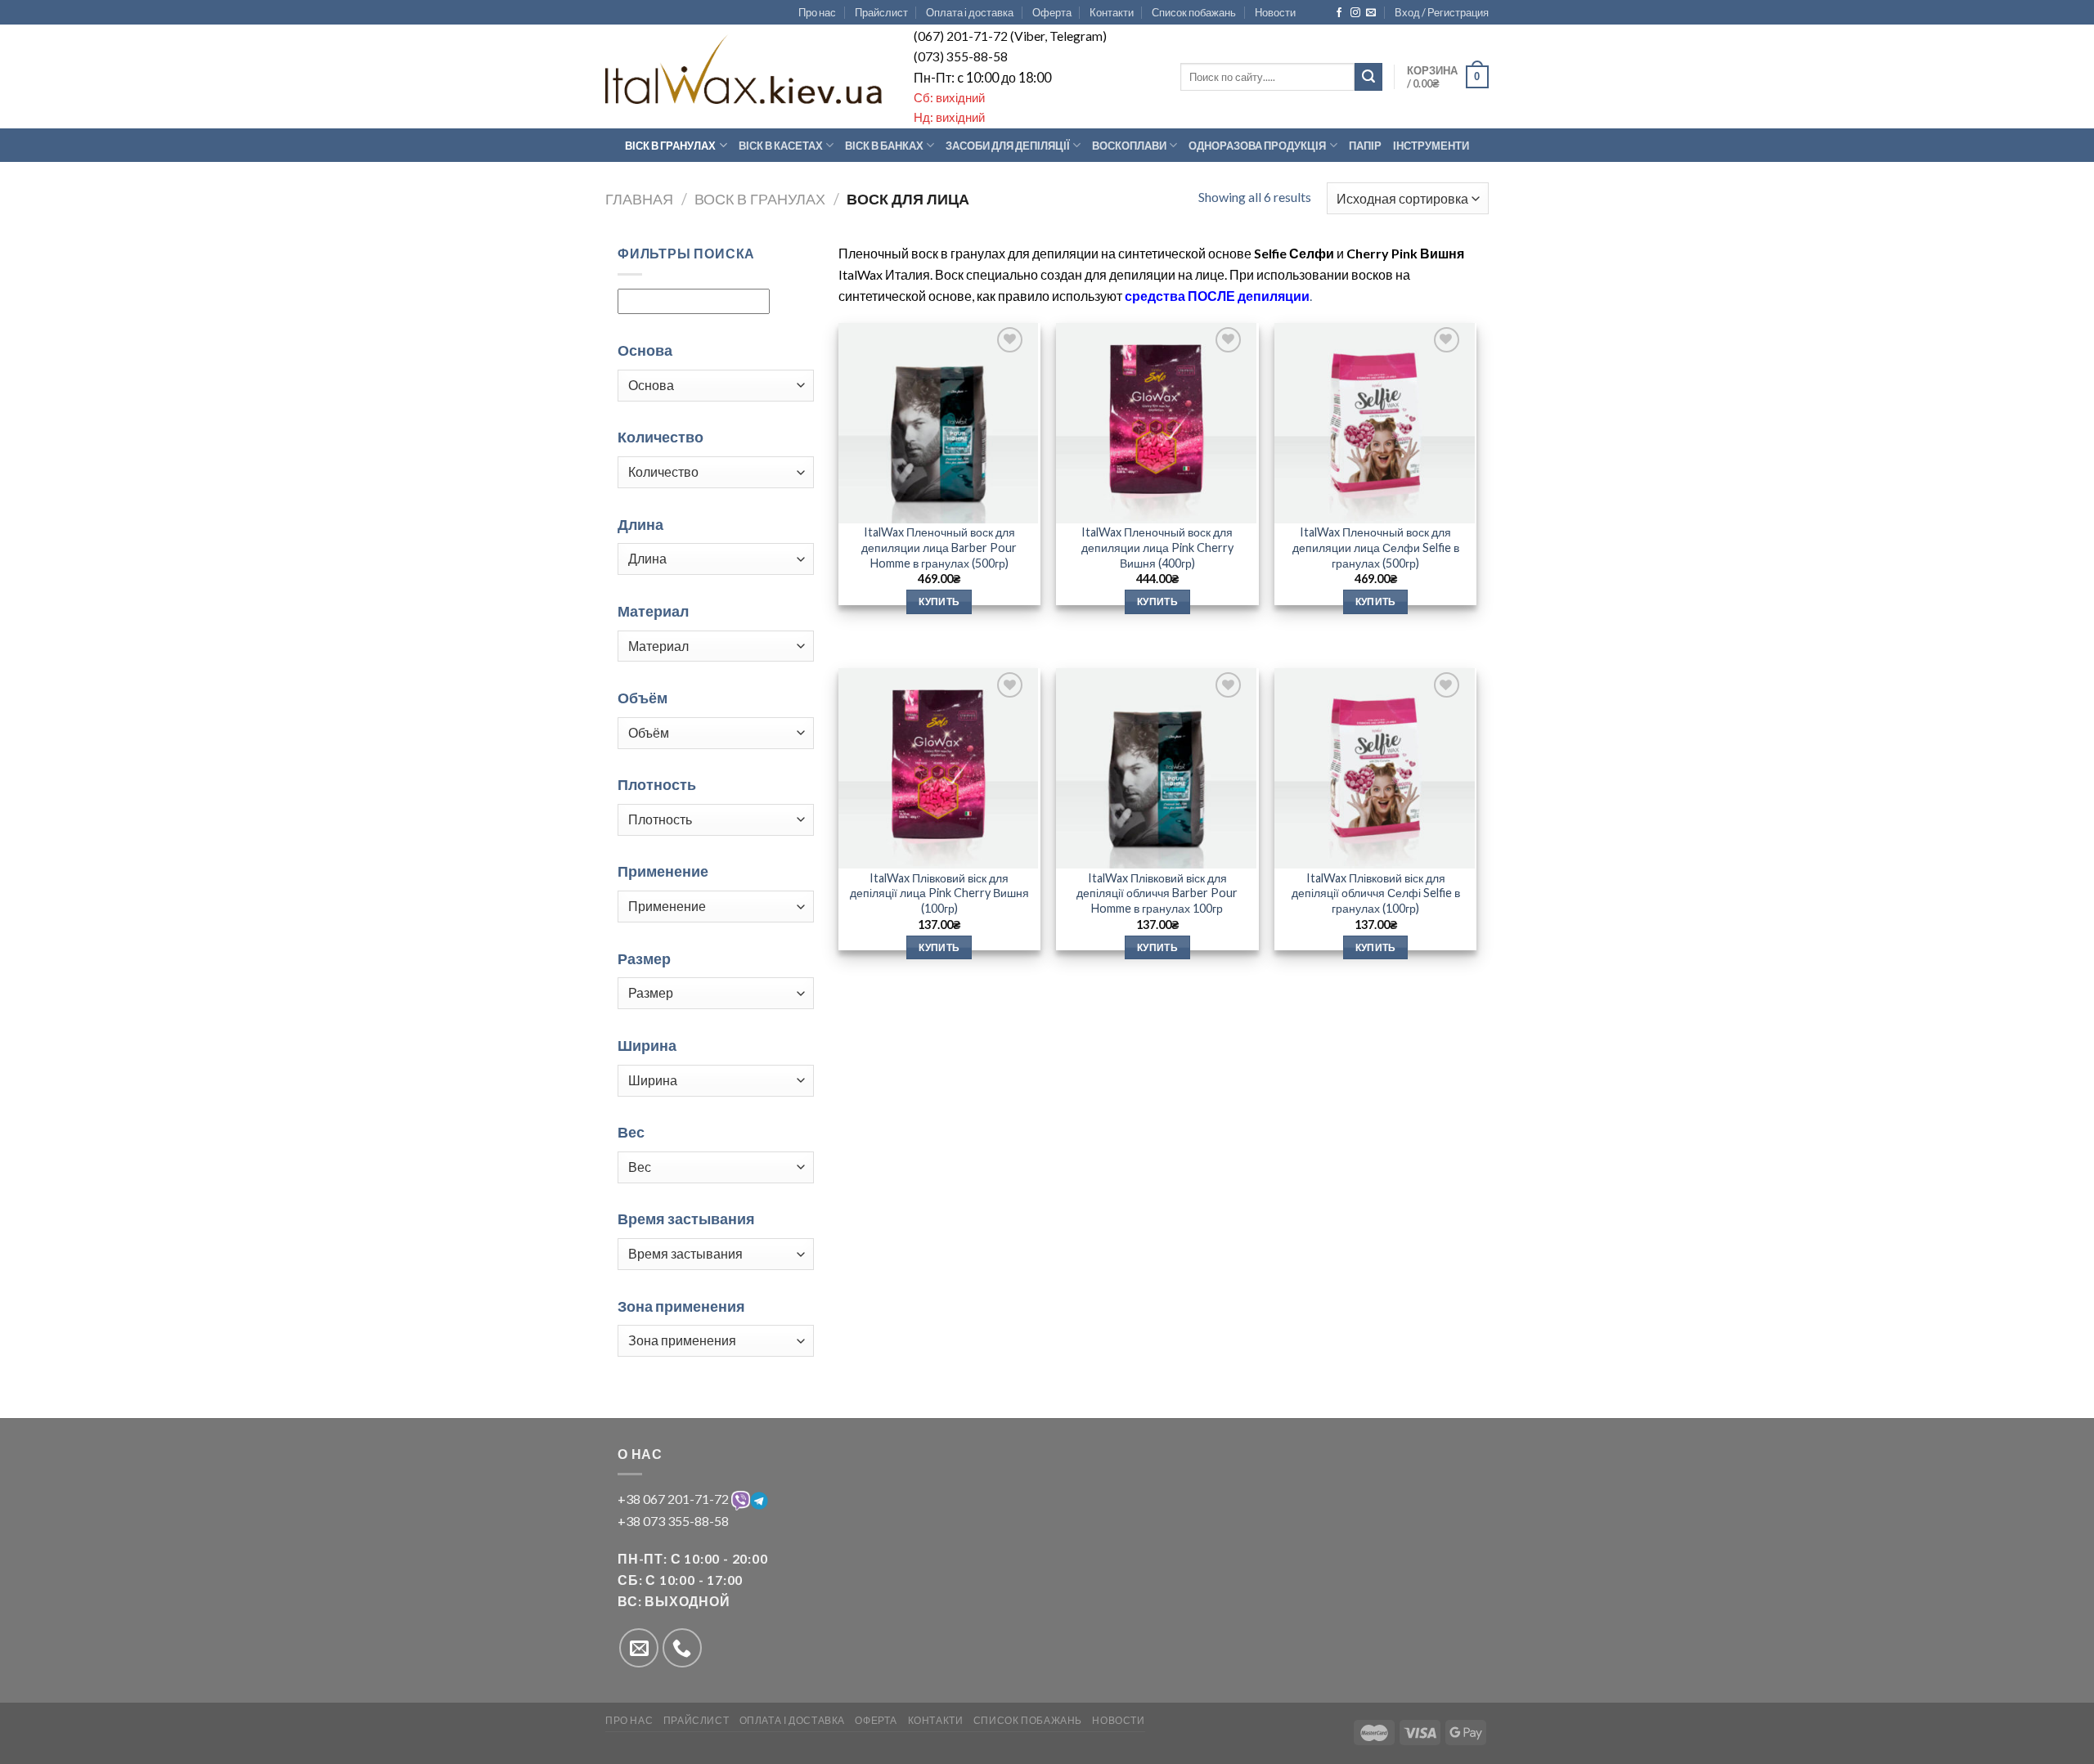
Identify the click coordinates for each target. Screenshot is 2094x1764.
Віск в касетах (781, 146)
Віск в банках (884, 146)
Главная (639, 199)
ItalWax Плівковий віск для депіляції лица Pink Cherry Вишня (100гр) (939, 893)
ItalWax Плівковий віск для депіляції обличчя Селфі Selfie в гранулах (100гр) (1376, 893)
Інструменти (1431, 146)
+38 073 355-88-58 (673, 1521)
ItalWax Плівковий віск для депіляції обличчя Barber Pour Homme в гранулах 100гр (1157, 893)
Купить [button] (939, 601)
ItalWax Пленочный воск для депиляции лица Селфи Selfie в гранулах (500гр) (1376, 547)
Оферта (1052, 12)
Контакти (1112, 12)
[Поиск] (1368, 77)
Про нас (817, 12)
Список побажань (1194, 12)
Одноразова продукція (1257, 146)
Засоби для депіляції (1008, 146)
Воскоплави (1129, 146)
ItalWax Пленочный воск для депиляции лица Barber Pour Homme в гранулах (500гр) (939, 547)
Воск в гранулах (760, 199)
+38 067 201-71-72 (674, 1499)
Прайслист (881, 12)
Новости (1275, 12)
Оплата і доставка (970, 12)
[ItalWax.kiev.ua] (745, 68)
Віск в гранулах (670, 146)
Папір (1365, 146)
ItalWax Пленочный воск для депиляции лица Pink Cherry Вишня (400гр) (1157, 547)
